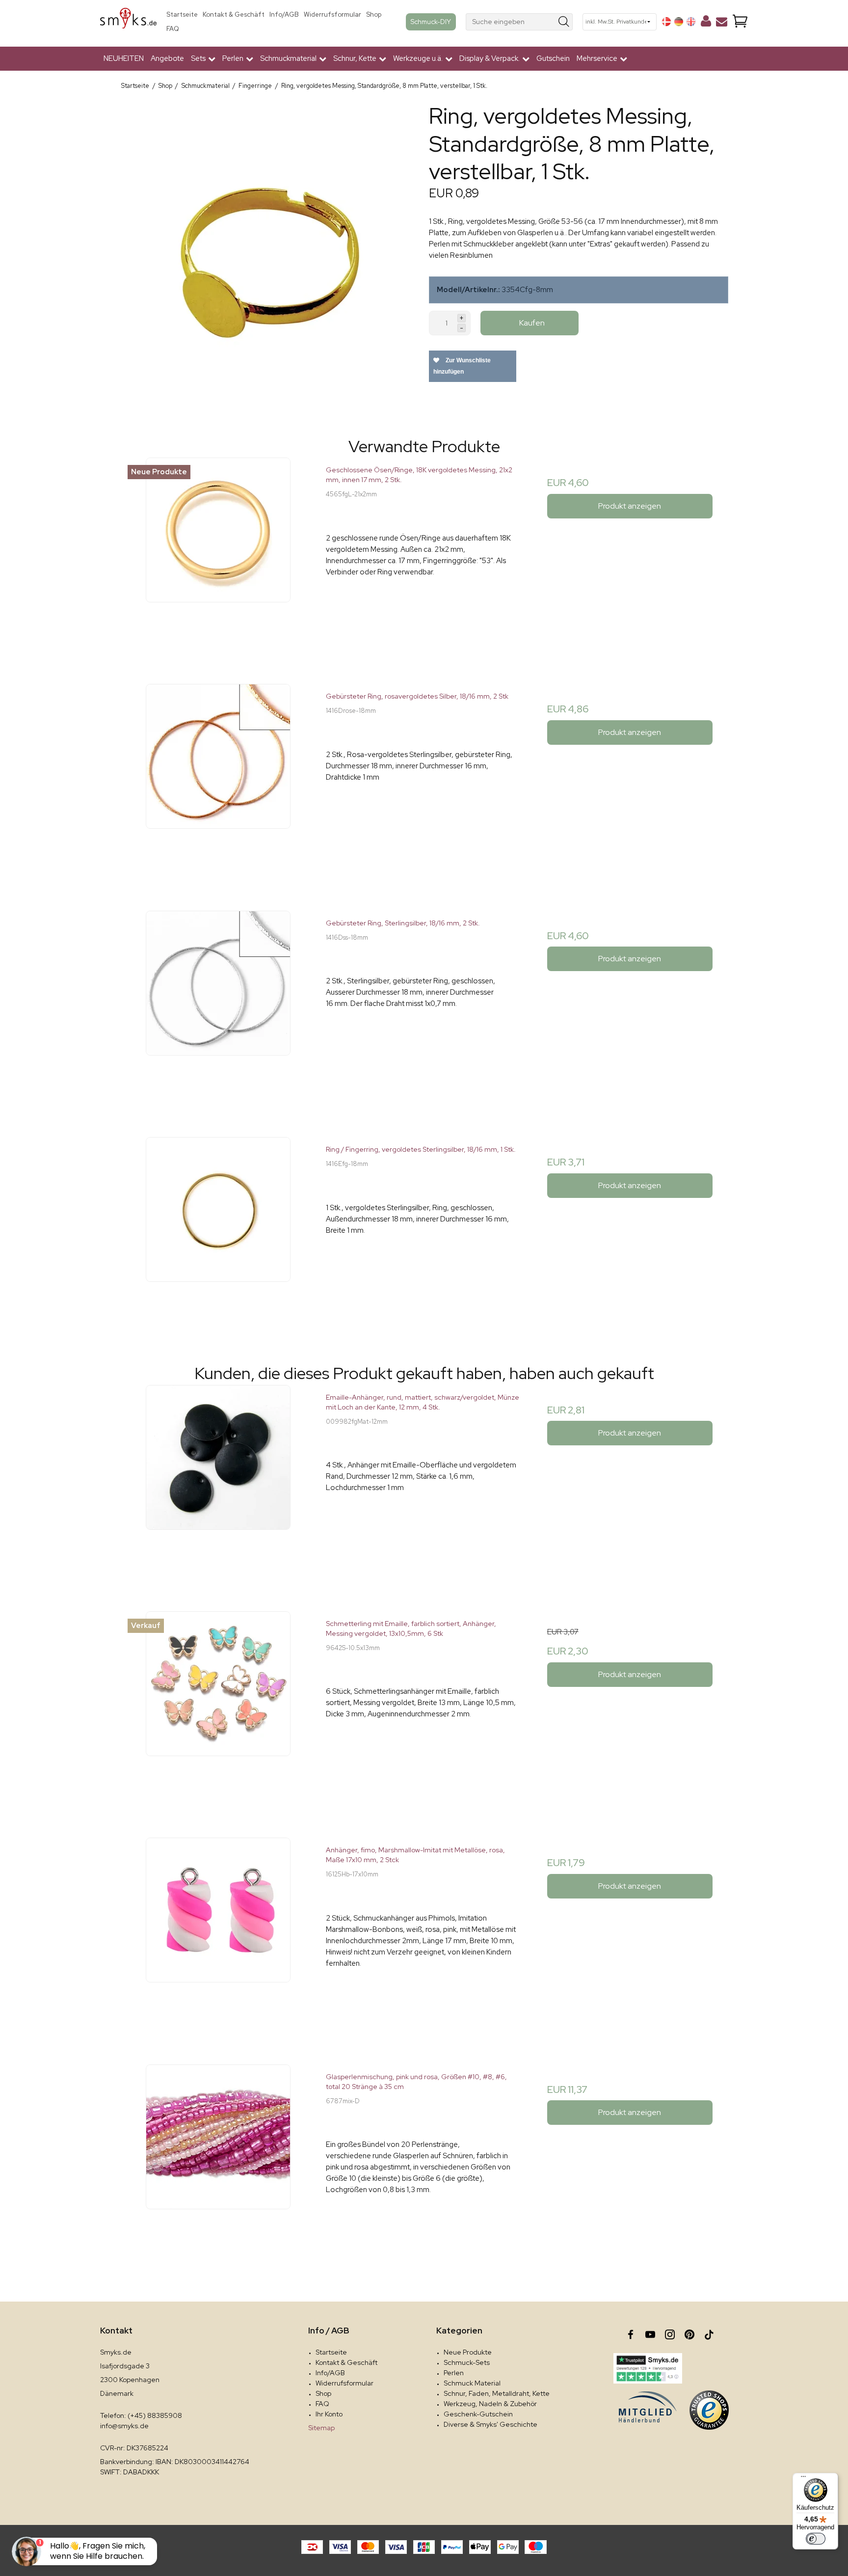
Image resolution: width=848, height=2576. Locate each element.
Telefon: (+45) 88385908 (141, 2415)
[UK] (691, 22)
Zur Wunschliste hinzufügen (462, 366)
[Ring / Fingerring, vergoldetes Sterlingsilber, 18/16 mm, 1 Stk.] (218, 1235)
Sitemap (321, 2428)
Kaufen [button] (532, 323)
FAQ (173, 29)
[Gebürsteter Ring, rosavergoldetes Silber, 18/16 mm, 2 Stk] (218, 782)
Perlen (454, 2373)
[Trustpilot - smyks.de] (648, 2368)
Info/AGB (284, 14)
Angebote (167, 58)
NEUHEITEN (124, 58)
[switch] (816, 2539)
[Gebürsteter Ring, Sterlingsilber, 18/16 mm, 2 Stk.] (218, 1009)
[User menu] (706, 23)
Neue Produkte (468, 2352)
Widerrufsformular (332, 14)
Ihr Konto (329, 2414)
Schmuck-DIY (431, 22)
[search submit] (564, 22)
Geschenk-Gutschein (478, 2414)
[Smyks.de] (128, 22)
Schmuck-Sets (467, 2362)
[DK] (666, 22)
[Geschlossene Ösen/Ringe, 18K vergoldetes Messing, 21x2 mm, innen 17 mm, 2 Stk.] (218, 556)
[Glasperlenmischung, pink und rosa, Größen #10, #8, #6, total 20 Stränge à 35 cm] (218, 2162)
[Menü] (803, 2479)
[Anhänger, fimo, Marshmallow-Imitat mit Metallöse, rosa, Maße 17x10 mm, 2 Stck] (218, 1936)
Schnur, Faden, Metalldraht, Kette (497, 2393)
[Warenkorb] (740, 22)
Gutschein (553, 58)
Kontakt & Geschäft (234, 14)
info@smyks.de (124, 2426)
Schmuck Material (472, 2383)
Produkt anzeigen (630, 506)
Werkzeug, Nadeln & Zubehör (490, 2404)
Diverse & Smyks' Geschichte (490, 2424)
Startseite (182, 14)
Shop (374, 14)
